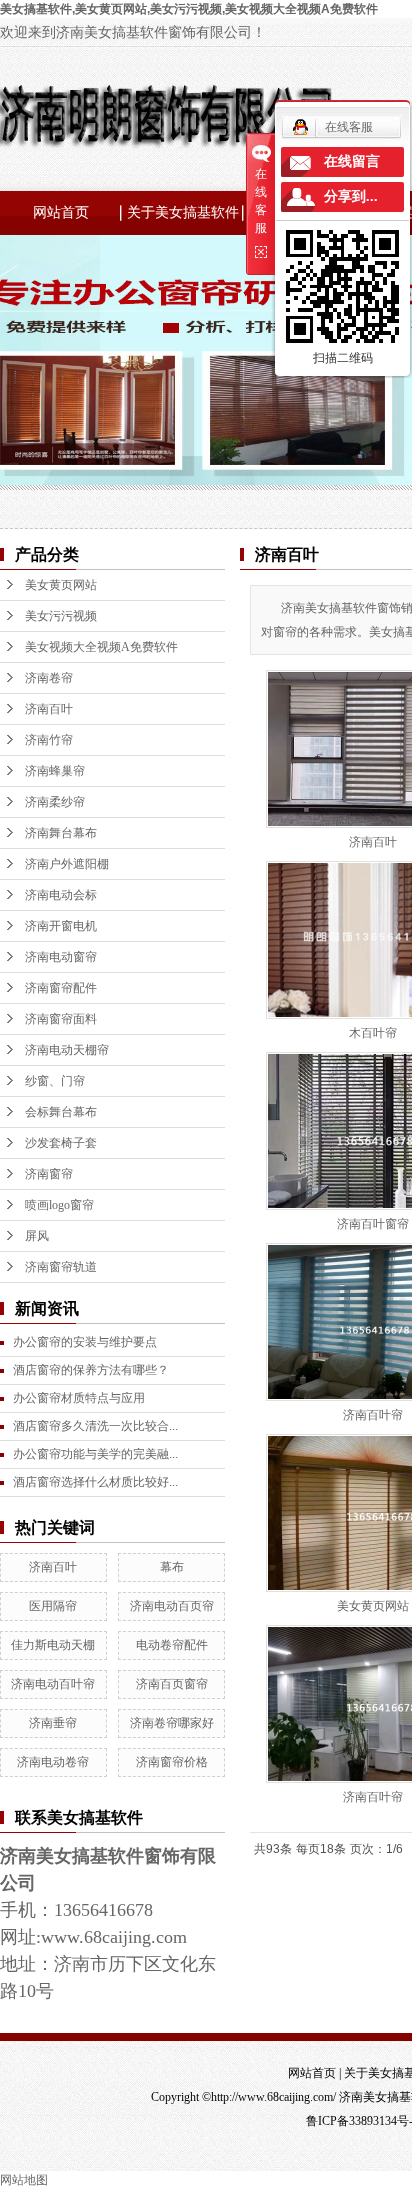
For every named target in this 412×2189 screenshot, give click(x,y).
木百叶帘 (373, 1033)
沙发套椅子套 (61, 1143)
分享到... (351, 196)
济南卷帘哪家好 (172, 1723)
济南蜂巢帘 (55, 771)
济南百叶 (49, 709)
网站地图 (24, 2180)
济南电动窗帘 (61, 957)
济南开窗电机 (61, 926)
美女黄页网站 (61, 585)
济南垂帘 (53, 1723)
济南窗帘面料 (61, 1019)
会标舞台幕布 (61, 1112)
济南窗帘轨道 (61, 1267)
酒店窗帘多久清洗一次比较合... (95, 1426)
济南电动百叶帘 (53, 1684)
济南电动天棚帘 (67, 1050)
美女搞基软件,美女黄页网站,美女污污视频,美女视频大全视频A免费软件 (189, 9)
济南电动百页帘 (172, 1606)
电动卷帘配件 (172, 1645)
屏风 (37, 1236)
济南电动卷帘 (53, 1762)
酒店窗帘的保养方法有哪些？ (91, 1370)
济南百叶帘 (373, 1415)
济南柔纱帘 (55, 802)
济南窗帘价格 (172, 1762)
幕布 (172, 1567)
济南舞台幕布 (61, 833)
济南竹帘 (49, 740)
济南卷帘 (49, 678)
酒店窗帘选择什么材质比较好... (95, 1482)
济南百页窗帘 (172, 1684)
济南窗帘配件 (61, 988)
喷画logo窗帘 (59, 1205)
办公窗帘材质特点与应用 (79, 1398)
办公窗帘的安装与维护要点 (85, 1342)
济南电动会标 (61, 895)
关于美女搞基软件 (183, 212)
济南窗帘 (49, 1174)
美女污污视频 (61, 616)
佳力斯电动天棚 (53, 1645)
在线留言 (352, 161)
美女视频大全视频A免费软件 (101, 647)
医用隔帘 (53, 1606)
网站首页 (61, 212)
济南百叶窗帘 (373, 1224)
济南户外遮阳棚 (67, 864)
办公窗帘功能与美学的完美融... (95, 1454)
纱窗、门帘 (55, 1081)
